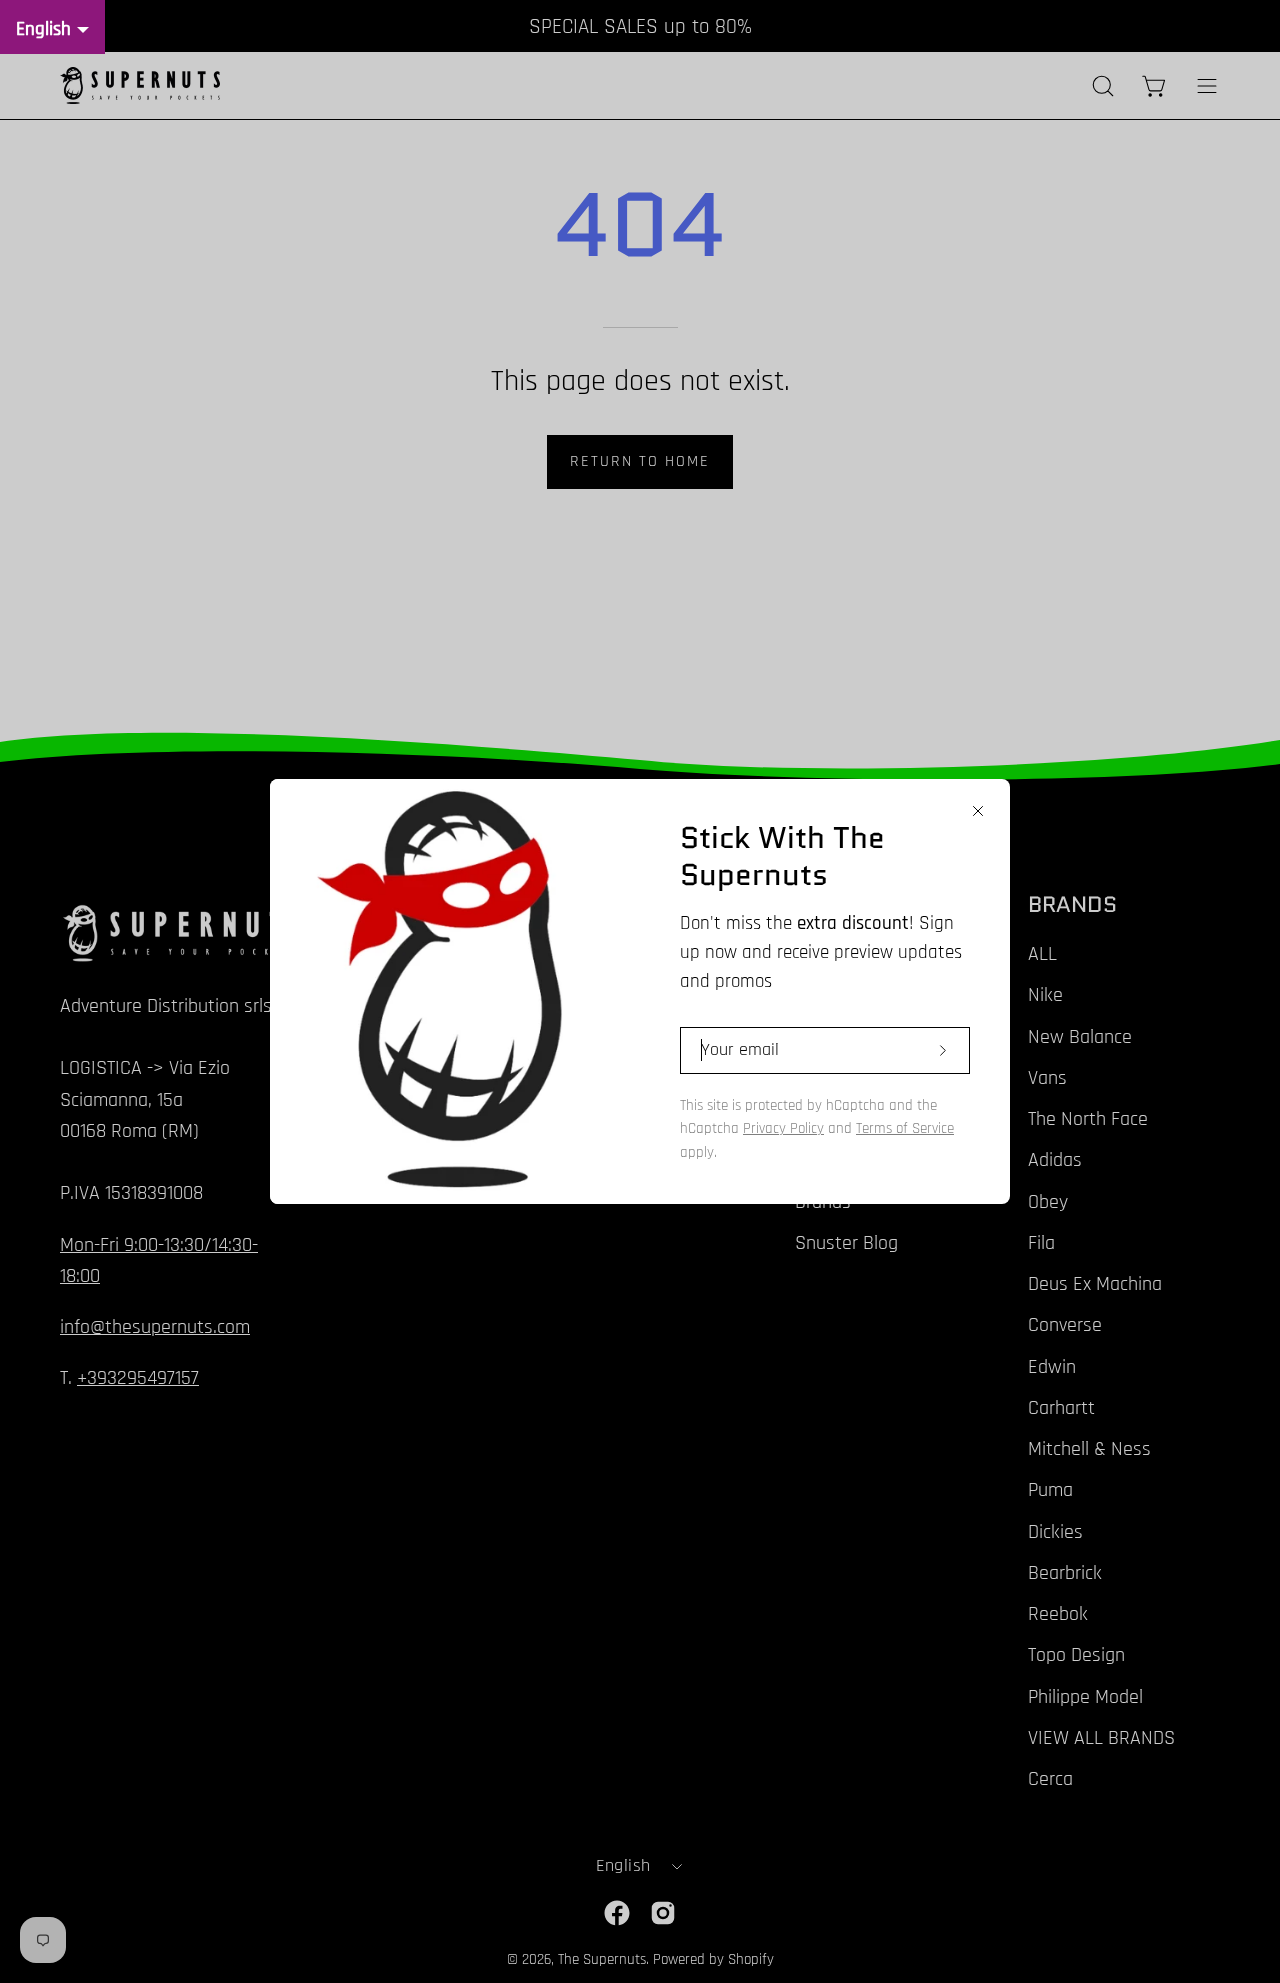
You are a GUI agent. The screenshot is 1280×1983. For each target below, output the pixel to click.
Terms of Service (905, 1128)
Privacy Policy (783, 1128)
